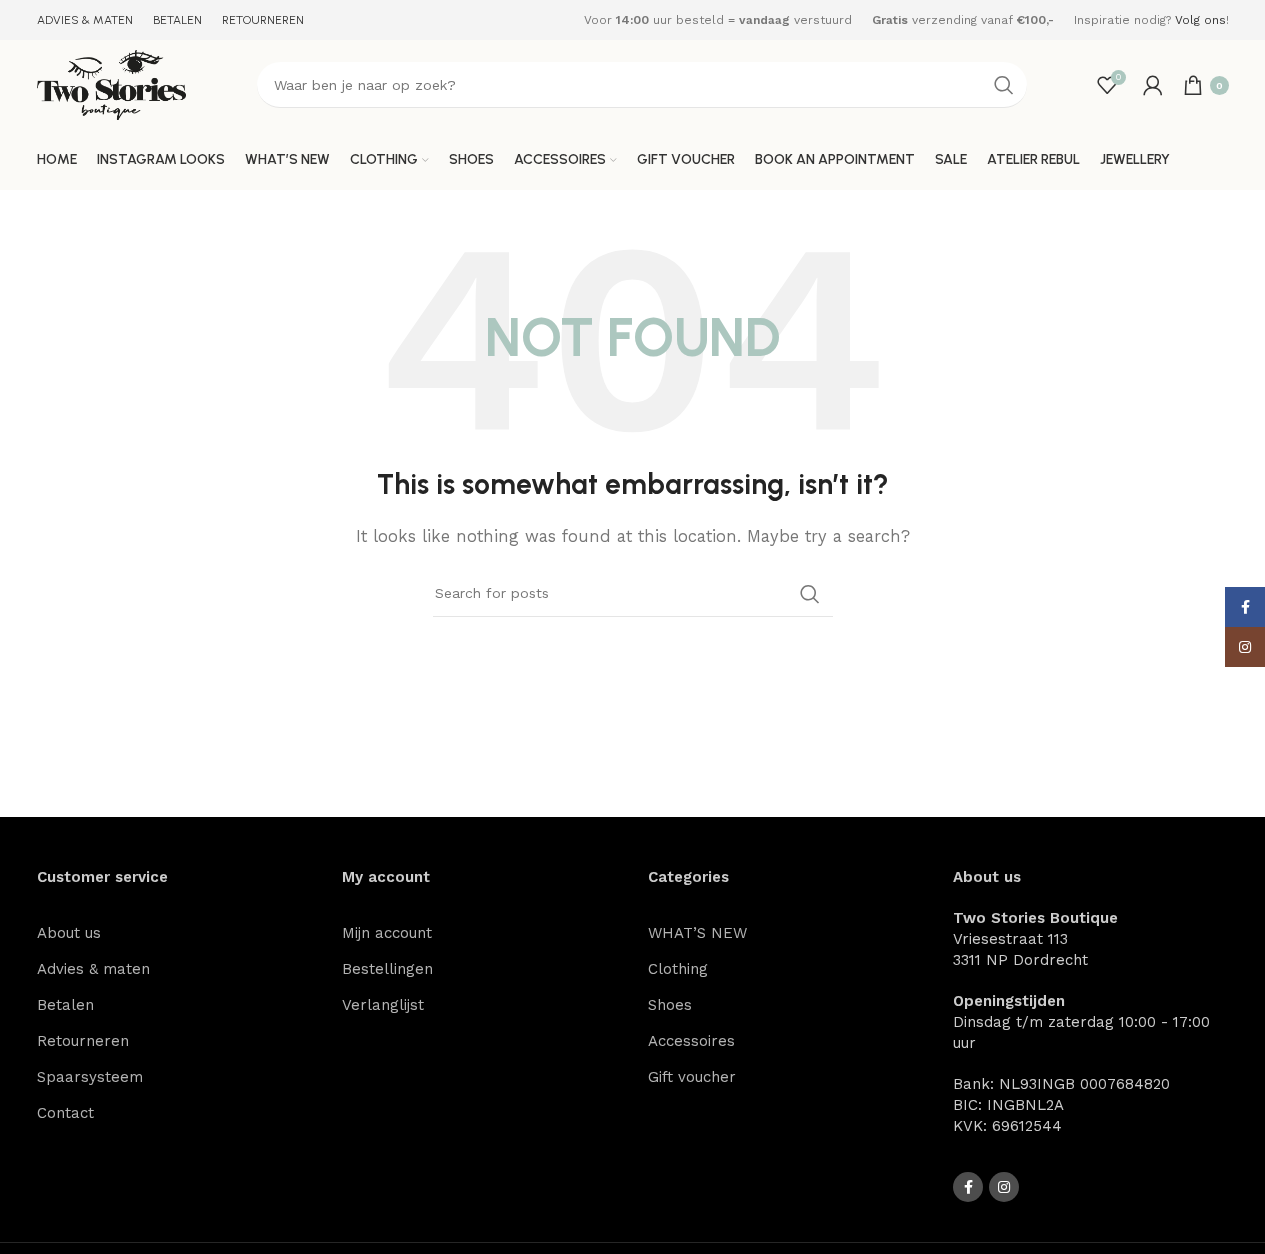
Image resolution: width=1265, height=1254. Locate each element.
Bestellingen (387, 969)
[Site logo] (112, 84)
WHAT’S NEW (697, 933)
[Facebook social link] (968, 1187)
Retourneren (83, 1041)
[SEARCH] (1004, 85)
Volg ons (1200, 20)
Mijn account (387, 933)
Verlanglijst (383, 1005)
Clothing (678, 969)
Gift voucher (692, 1077)
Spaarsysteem (90, 1077)
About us (69, 933)
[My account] (1153, 85)
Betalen (65, 1005)
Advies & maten (93, 969)
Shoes (670, 1005)
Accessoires (691, 1041)
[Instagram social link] (1004, 1187)
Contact (65, 1113)
